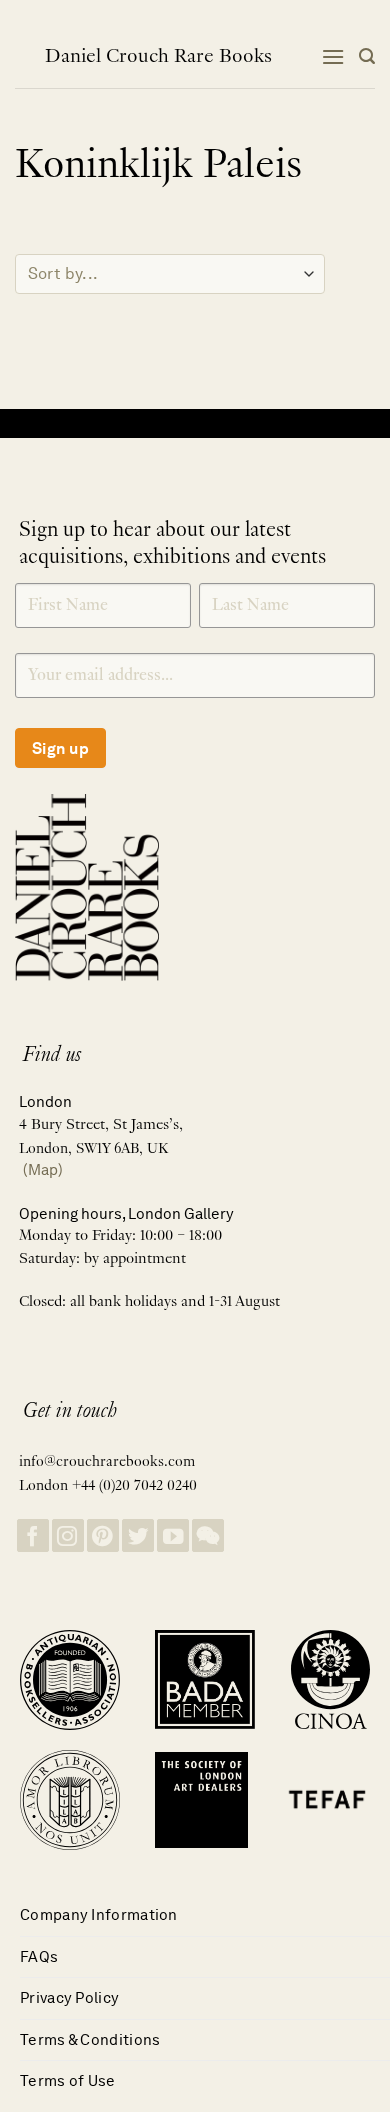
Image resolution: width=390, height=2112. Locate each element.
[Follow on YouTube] (173, 1535)
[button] (333, 56)
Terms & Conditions (90, 2039)
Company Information (99, 1914)
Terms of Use (68, 2080)
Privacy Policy (69, 1997)
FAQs (39, 1956)
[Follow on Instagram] (68, 1535)
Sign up (60, 748)
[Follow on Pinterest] (103, 1535)
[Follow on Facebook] (33, 1535)
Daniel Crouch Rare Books (158, 57)
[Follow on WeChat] (208, 1535)
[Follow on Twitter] (138, 1535)
